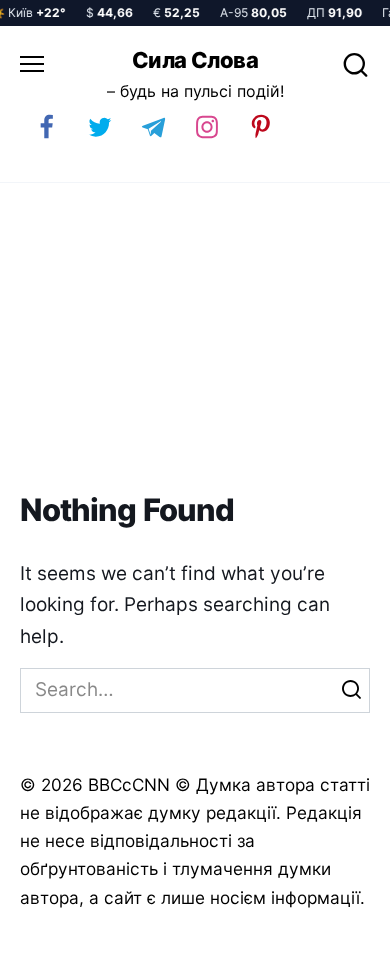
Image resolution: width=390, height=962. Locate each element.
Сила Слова (195, 60)
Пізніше (329, 939)
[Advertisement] (195, 338)
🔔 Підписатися (157, 938)
